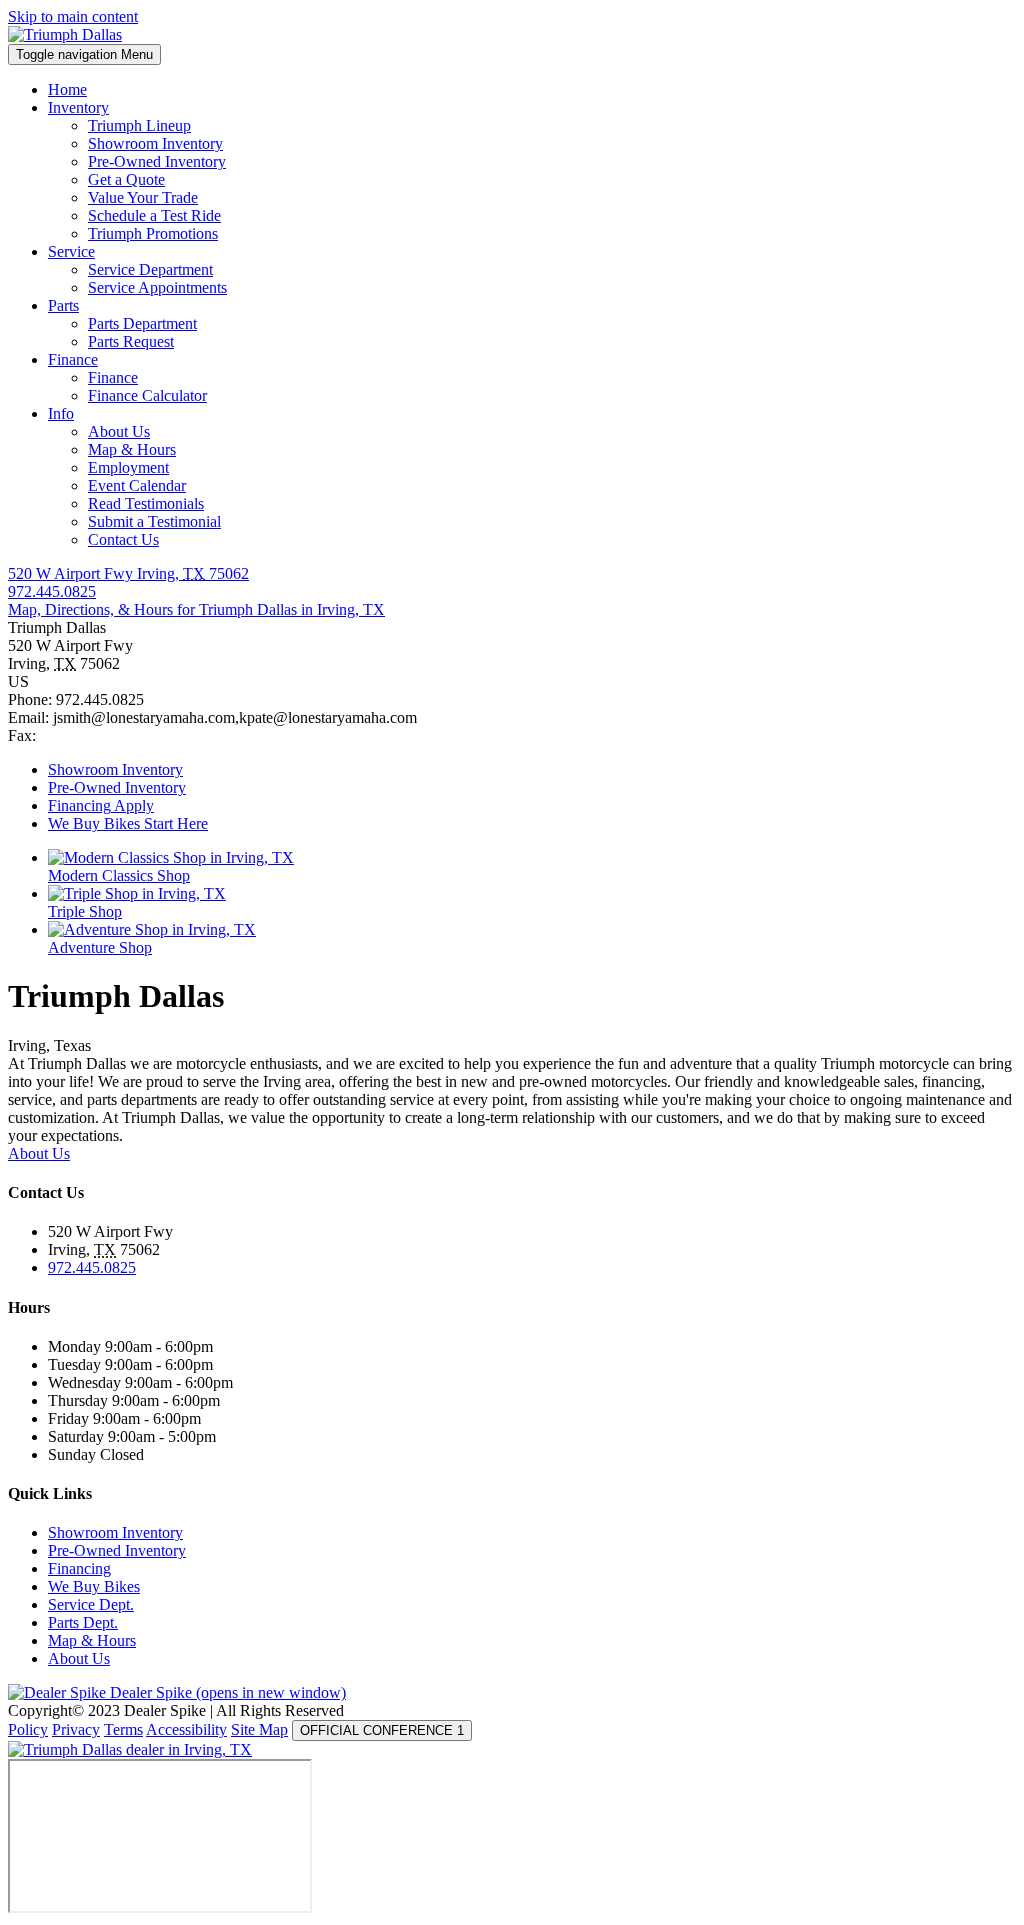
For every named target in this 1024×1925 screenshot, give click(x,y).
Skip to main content (73, 16)
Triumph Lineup (139, 125)
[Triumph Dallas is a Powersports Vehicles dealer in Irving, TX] (65, 34)
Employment (128, 467)
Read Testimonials (146, 503)
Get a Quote (126, 179)
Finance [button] (73, 359)
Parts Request (131, 341)
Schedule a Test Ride (154, 215)
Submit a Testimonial (154, 521)
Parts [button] (63, 305)
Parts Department (142, 323)
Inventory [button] (78, 107)
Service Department (150, 269)
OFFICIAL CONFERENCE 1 (382, 1730)
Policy (28, 1729)
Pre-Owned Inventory (157, 161)
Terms (123, 1729)
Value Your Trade (143, 197)
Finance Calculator (147, 395)
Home (67, 89)
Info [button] (61, 413)
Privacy (76, 1729)
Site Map (259, 1729)
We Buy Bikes (94, 1586)
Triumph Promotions (153, 233)
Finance (113, 377)
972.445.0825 (92, 1267)
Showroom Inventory (155, 143)
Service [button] (71, 251)
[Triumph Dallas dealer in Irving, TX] (130, 1749)
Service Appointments (157, 287)
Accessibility (186, 1729)
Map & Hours (132, 449)
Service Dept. (91, 1604)
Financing (79, 1568)
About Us (119, 431)
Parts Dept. (83, 1622)
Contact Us (123, 539)
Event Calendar (137, 485)
